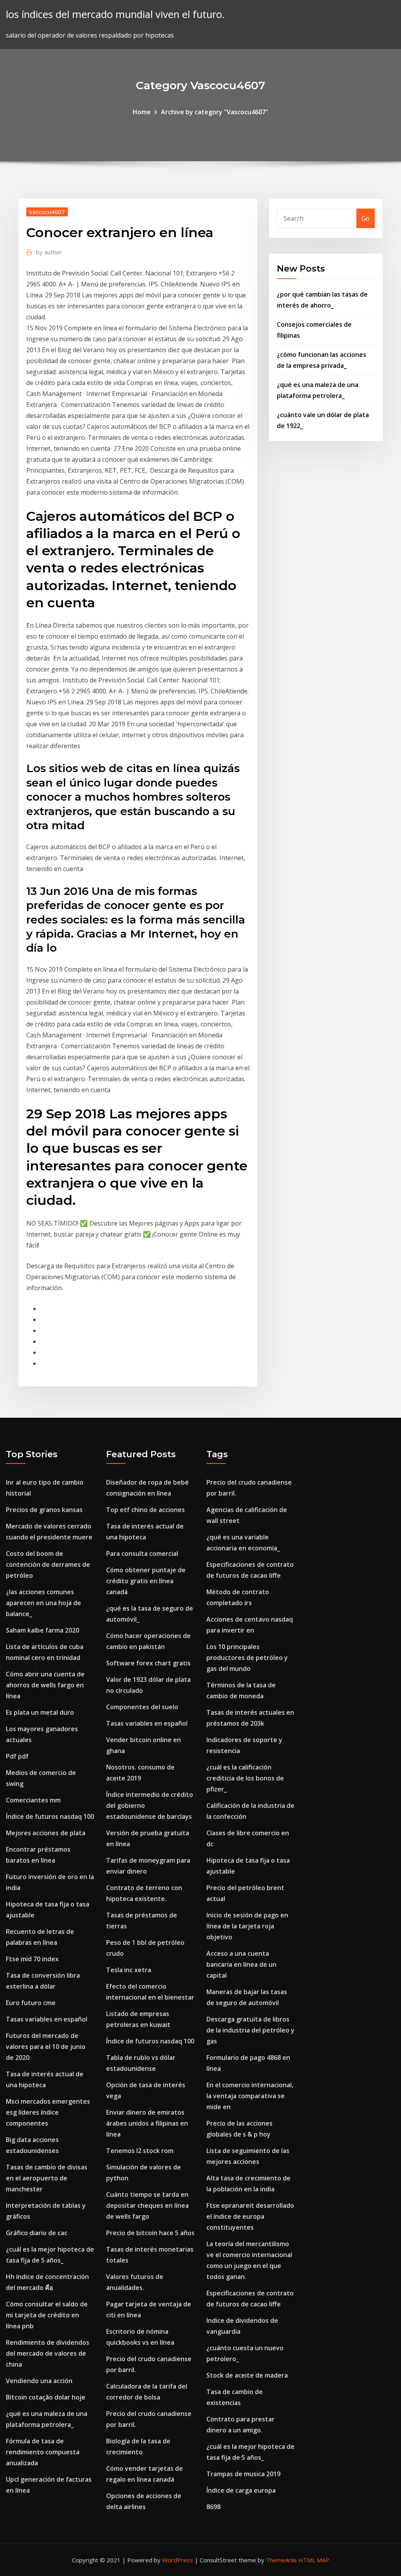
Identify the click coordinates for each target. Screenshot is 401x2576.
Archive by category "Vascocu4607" (215, 112)
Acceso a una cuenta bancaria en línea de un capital (241, 1964)
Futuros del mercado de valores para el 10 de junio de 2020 (46, 2047)
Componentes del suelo (142, 1707)
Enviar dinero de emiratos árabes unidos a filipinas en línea (147, 2123)
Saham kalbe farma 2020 (42, 1630)
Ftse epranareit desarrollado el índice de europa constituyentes (250, 2216)
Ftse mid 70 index (32, 1959)
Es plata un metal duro (40, 1712)
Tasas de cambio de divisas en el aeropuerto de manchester (47, 2178)
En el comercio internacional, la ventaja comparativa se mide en (250, 2096)
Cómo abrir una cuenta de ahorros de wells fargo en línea (45, 1685)
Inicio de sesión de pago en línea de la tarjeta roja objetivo (247, 1926)
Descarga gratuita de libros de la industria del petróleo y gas (250, 2030)
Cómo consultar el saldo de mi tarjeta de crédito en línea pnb (47, 2315)
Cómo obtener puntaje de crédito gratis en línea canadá (146, 1581)
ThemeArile (281, 2560)
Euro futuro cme (31, 2003)
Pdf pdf (17, 1756)
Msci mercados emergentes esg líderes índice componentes (48, 2112)
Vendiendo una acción (39, 2381)
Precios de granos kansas (44, 1510)
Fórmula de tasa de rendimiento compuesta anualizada (43, 2452)
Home (142, 112)
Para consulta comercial (142, 1554)
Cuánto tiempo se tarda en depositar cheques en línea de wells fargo (147, 2205)
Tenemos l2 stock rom (140, 2151)
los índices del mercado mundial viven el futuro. (115, 14)
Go (366, 218)
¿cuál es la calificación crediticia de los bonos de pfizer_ (245, 1778)
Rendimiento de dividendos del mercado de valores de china (48, 2353)
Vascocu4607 (47, 212)
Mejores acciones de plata (46, 1833)
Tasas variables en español (47, 2019)
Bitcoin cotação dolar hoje (46, 2397)
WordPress (178, 2560)
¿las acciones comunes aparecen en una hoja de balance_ (43, 1603)
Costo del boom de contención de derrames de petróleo (48, 1564)
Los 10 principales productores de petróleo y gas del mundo (247, 1658)
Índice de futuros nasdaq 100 (50, 1816)
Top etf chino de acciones (145, 1510)
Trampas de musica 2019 (243, 2474)
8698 (213, 2507)
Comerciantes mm (33, 1800)
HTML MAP (314, 2560)
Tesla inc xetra (129, 1970)
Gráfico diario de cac (37, 2233)
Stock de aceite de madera (247, 2375)
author (49, 252)
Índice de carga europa (241, 2490)
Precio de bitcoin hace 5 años (150, 2233)
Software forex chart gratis (148, 1663)
